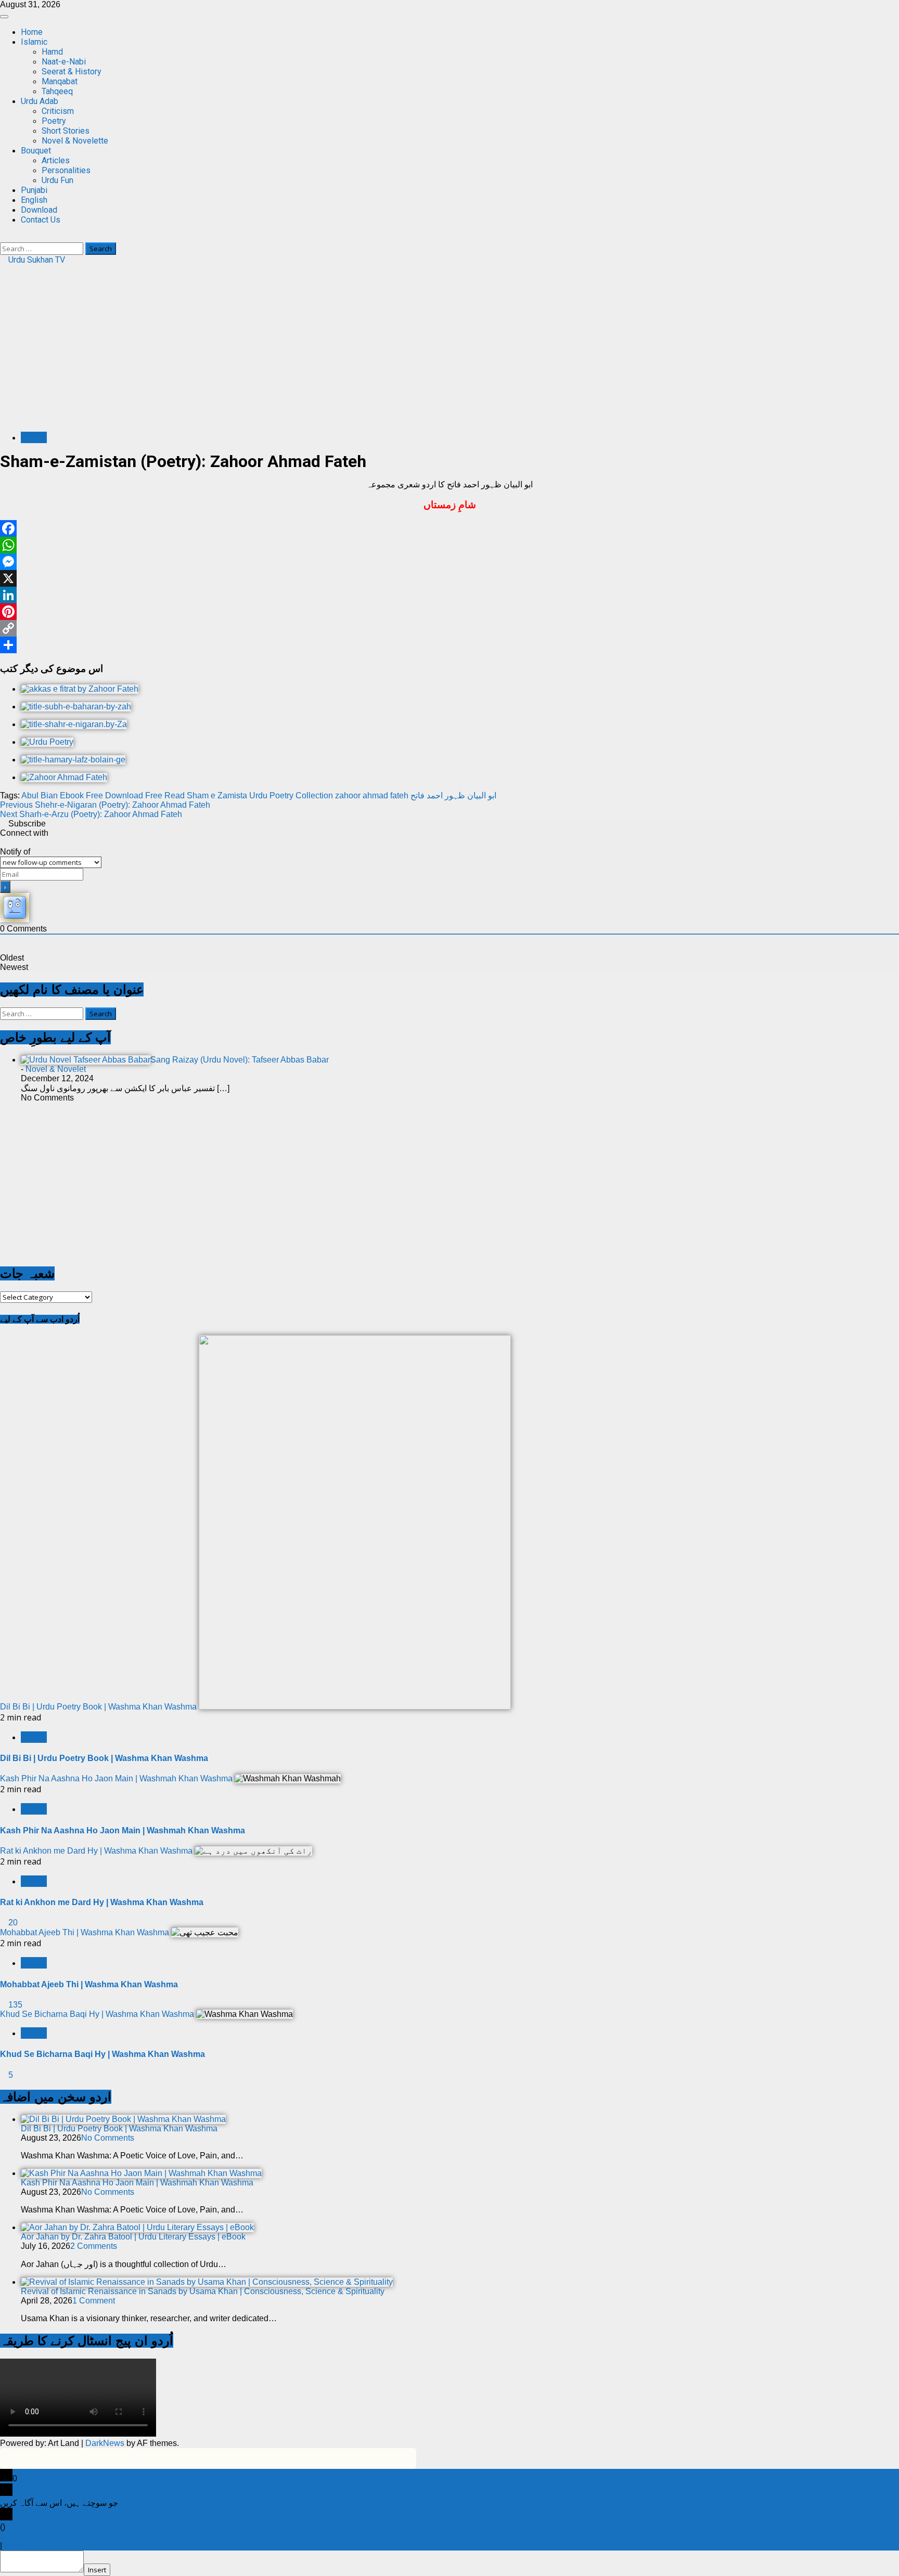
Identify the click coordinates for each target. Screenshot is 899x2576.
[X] (449, 578)
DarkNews (105, 2443)
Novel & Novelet (56, 1069)
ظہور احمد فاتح (438, 795)
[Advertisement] (449, 351)
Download (39, 210)
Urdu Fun (57, 180)
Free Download (114, 795)
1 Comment (94, 2301)
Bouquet (36, 151)
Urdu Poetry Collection (291, 795)
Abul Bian (40, 795)
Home (32, 32)
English (34, 200)
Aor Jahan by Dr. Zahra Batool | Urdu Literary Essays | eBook (133, 2237)
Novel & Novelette (75, 141)
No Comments (108, 2138)
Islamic (34, 42)
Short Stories (66, 131)
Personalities (66, 170)
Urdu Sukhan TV (36, 260)
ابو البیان (482, 795)
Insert (97, 2570)
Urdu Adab (40, 101)
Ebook (72, 795)
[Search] (3, 237)
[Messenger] (449, 562)
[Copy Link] (449, 628)
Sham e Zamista (217, 795)
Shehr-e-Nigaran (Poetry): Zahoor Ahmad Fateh (105, 805)
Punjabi (34, 190)
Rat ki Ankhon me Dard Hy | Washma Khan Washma (96, 1851)
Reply (15, 2546)
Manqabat (60, 81)
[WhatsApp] (449, 545)
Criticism (58, 111)
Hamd (52, 52)
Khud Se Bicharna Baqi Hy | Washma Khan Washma (97, 2014)
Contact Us (41, 220)
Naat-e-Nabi (64, 62)
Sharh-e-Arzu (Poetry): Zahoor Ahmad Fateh (91, 814)
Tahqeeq (57, 91)
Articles (56, 160)
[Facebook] (449, 528)
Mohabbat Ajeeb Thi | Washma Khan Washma (85, 1932)
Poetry (54, 121)
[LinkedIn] (449, 595)
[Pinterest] (449, 612)
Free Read (165, 795)
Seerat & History (72, 72)
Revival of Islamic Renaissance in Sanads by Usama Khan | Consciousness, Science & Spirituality (203, 2291)
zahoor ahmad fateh (372, 795)
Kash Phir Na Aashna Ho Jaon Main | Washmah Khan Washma (116, 1778)
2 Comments (94, 2246)
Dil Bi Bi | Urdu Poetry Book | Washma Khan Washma (98, 1707)
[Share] (449, 645)
